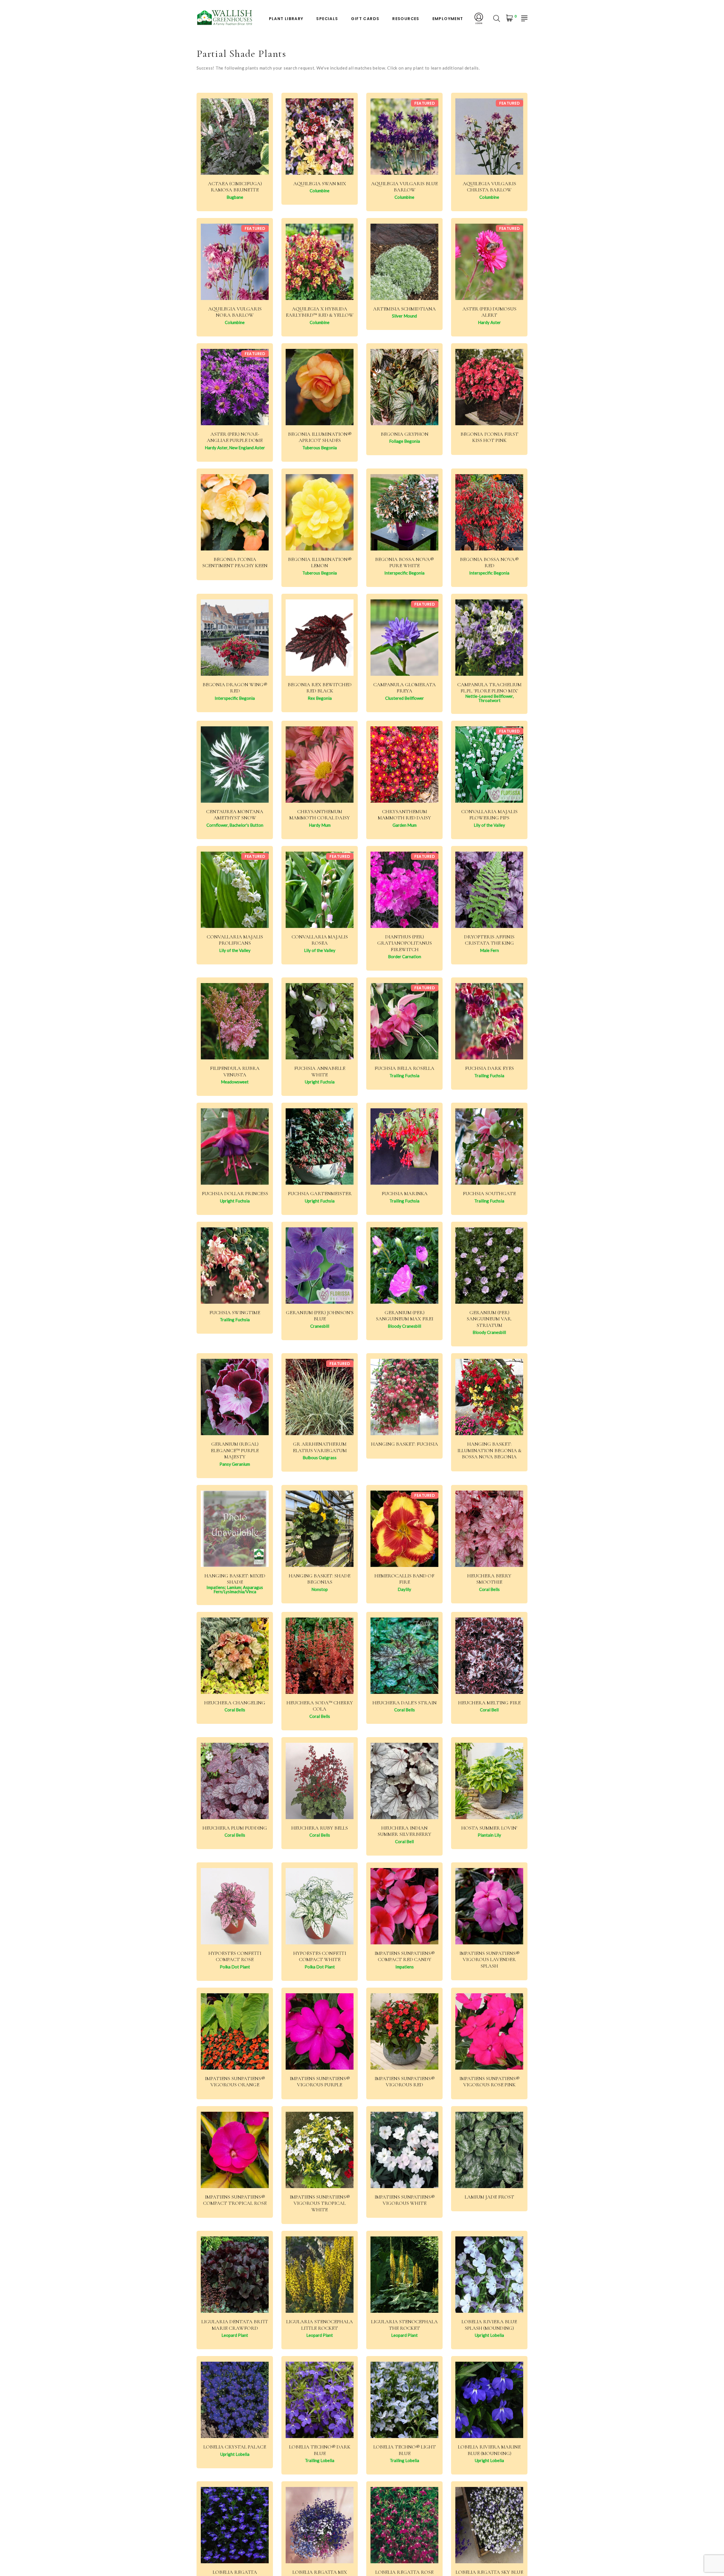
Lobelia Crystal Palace (235, 2447)
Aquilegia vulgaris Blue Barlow (404, 187)
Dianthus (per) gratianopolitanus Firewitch (405, 943)
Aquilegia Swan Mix (320, 183)
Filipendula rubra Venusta (235, 1071)
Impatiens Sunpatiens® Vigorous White (405, 2200)
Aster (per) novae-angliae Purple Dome (235, 437)
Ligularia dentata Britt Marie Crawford (235, 2325)
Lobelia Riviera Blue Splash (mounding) (489, 2325)
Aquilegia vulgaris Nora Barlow (235, 312)
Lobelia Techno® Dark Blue (320, 2450)
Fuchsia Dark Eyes (489, 1068)
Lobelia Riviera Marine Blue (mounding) (489, 2450)
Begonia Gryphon (405, 434)
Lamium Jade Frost (489, 2197)
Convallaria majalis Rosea (320, 940)
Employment (448, 19)
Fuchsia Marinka (405, 1193)
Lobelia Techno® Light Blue (405, 2450)
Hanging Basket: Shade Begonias (320, 1579)
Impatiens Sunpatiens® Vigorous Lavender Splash (489, 1959)
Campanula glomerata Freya (405, 688)
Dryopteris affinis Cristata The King (489, 940)
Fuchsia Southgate (489, 1193)
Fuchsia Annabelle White (320, 1071)
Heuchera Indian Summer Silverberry (404, 1831)
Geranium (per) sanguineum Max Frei (405, 1316)
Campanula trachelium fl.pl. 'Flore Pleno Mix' (489, 688)
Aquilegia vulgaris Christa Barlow (489, 187)
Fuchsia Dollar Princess (235, 1193)
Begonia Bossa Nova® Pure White (404, 563)
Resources (406, 19)
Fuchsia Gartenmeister (320, 1193)
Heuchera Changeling (235, 1703)
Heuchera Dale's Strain (405, 1703)
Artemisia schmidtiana (404, 309)
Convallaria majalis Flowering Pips (489, 815)
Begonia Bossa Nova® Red (489, 563)
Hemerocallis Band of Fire (404, 1579)
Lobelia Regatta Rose (404, 2572)
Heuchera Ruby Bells (320, 1828)
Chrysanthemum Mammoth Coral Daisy (320, 815)
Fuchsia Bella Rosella (404, 1068)
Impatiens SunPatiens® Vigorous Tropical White (320, 2203)
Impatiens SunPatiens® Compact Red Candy (405, 1956)
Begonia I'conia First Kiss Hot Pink (489, 437)
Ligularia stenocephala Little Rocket (320, 2325)
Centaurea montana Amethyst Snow (235, 815)
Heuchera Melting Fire (489, 1703)
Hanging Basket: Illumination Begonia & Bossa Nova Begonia (489, 1450)
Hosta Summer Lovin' (489, 1828)
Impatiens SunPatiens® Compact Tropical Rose (235, 2200)
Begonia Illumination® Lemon (320, 563)
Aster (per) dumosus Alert (489, 312)
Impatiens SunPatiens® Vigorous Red (405, 2082)
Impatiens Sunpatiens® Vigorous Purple (320, 2082)
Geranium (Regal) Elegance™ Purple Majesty (235, 1450)
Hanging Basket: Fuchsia (405, 1444)
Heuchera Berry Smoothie (489, 1579)
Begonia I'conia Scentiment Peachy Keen (235, 563)
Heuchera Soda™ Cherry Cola (320, 1706)
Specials (327, 19)
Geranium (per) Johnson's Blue (320, 1316)
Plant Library (286, 19)
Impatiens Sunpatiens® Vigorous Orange (235, 2082)
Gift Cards (365, 19)
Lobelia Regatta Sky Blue (489, 2572)
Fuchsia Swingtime (235, 1312)
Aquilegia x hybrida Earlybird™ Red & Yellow (320, 312)
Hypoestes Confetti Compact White (320, 1956)
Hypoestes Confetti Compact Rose (235, 1956)
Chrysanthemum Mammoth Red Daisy (404, 815)
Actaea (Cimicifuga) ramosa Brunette (235, 187)
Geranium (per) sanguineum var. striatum (489, 1319)
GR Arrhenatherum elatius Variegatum (320, 1447)
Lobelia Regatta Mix (320, 2572)
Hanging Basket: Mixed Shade (235, 1579)
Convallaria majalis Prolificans (235, 940)
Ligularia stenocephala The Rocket (404, 2325)
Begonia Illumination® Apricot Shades (320, 437)
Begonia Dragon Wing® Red (235, 688)
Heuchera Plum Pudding (235, 1828)
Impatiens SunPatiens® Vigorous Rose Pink (489, 2082)
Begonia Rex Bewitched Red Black (320, 688)
